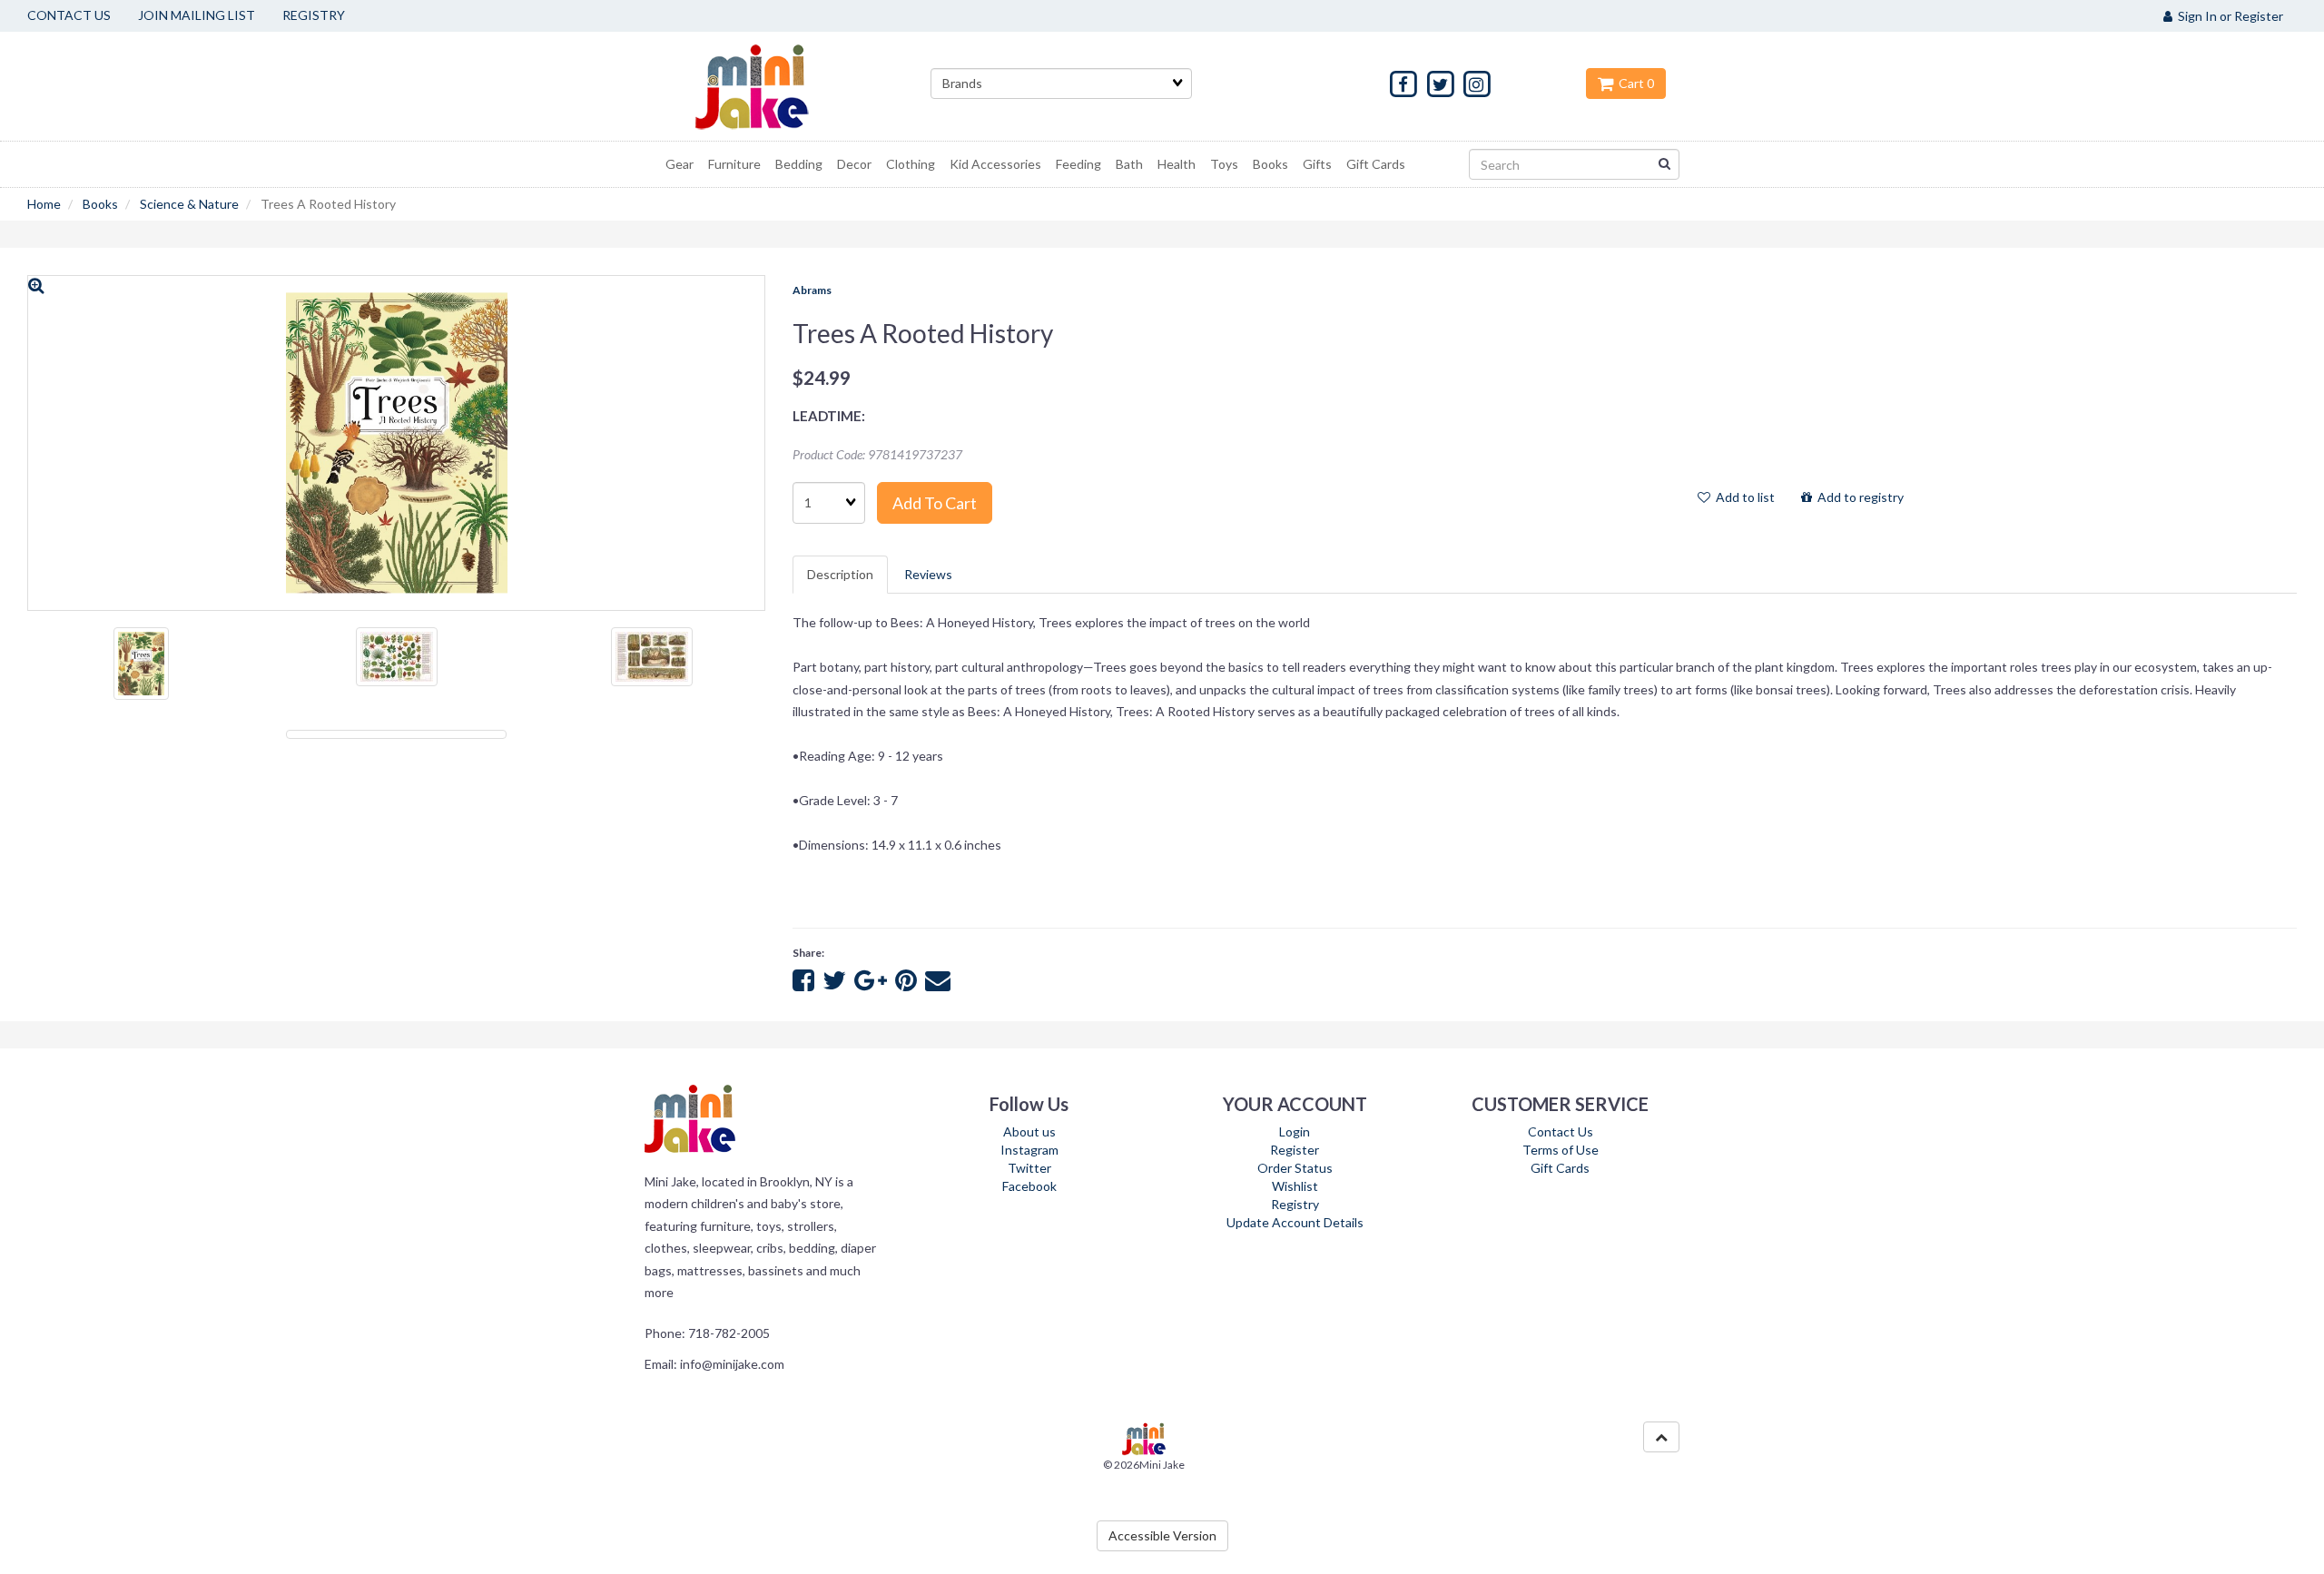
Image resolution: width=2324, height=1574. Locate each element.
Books (100, 204)
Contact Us (1561, 1131)
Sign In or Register (2228, 16)
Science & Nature (189, 204)
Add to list (1743, 497)
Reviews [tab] (928, 574)
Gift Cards (1560, 1168)
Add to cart (935, 503)
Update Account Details (1295, 1222)
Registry (1295, 1204)
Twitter (1029, 1168)
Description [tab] (840, 574)
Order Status (1295, 1168)
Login (1295, 1131)
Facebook (1029, 1186)
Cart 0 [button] (1634, 83)
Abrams (812, 290)
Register (1295, 1150)
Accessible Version (1162, 1535)
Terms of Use (1561, 1150)
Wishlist (1295, 1186)
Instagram (1029, 1150)
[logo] (774, 86)
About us (1029, 1131)
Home (44, 204)
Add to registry (1858, 497)
